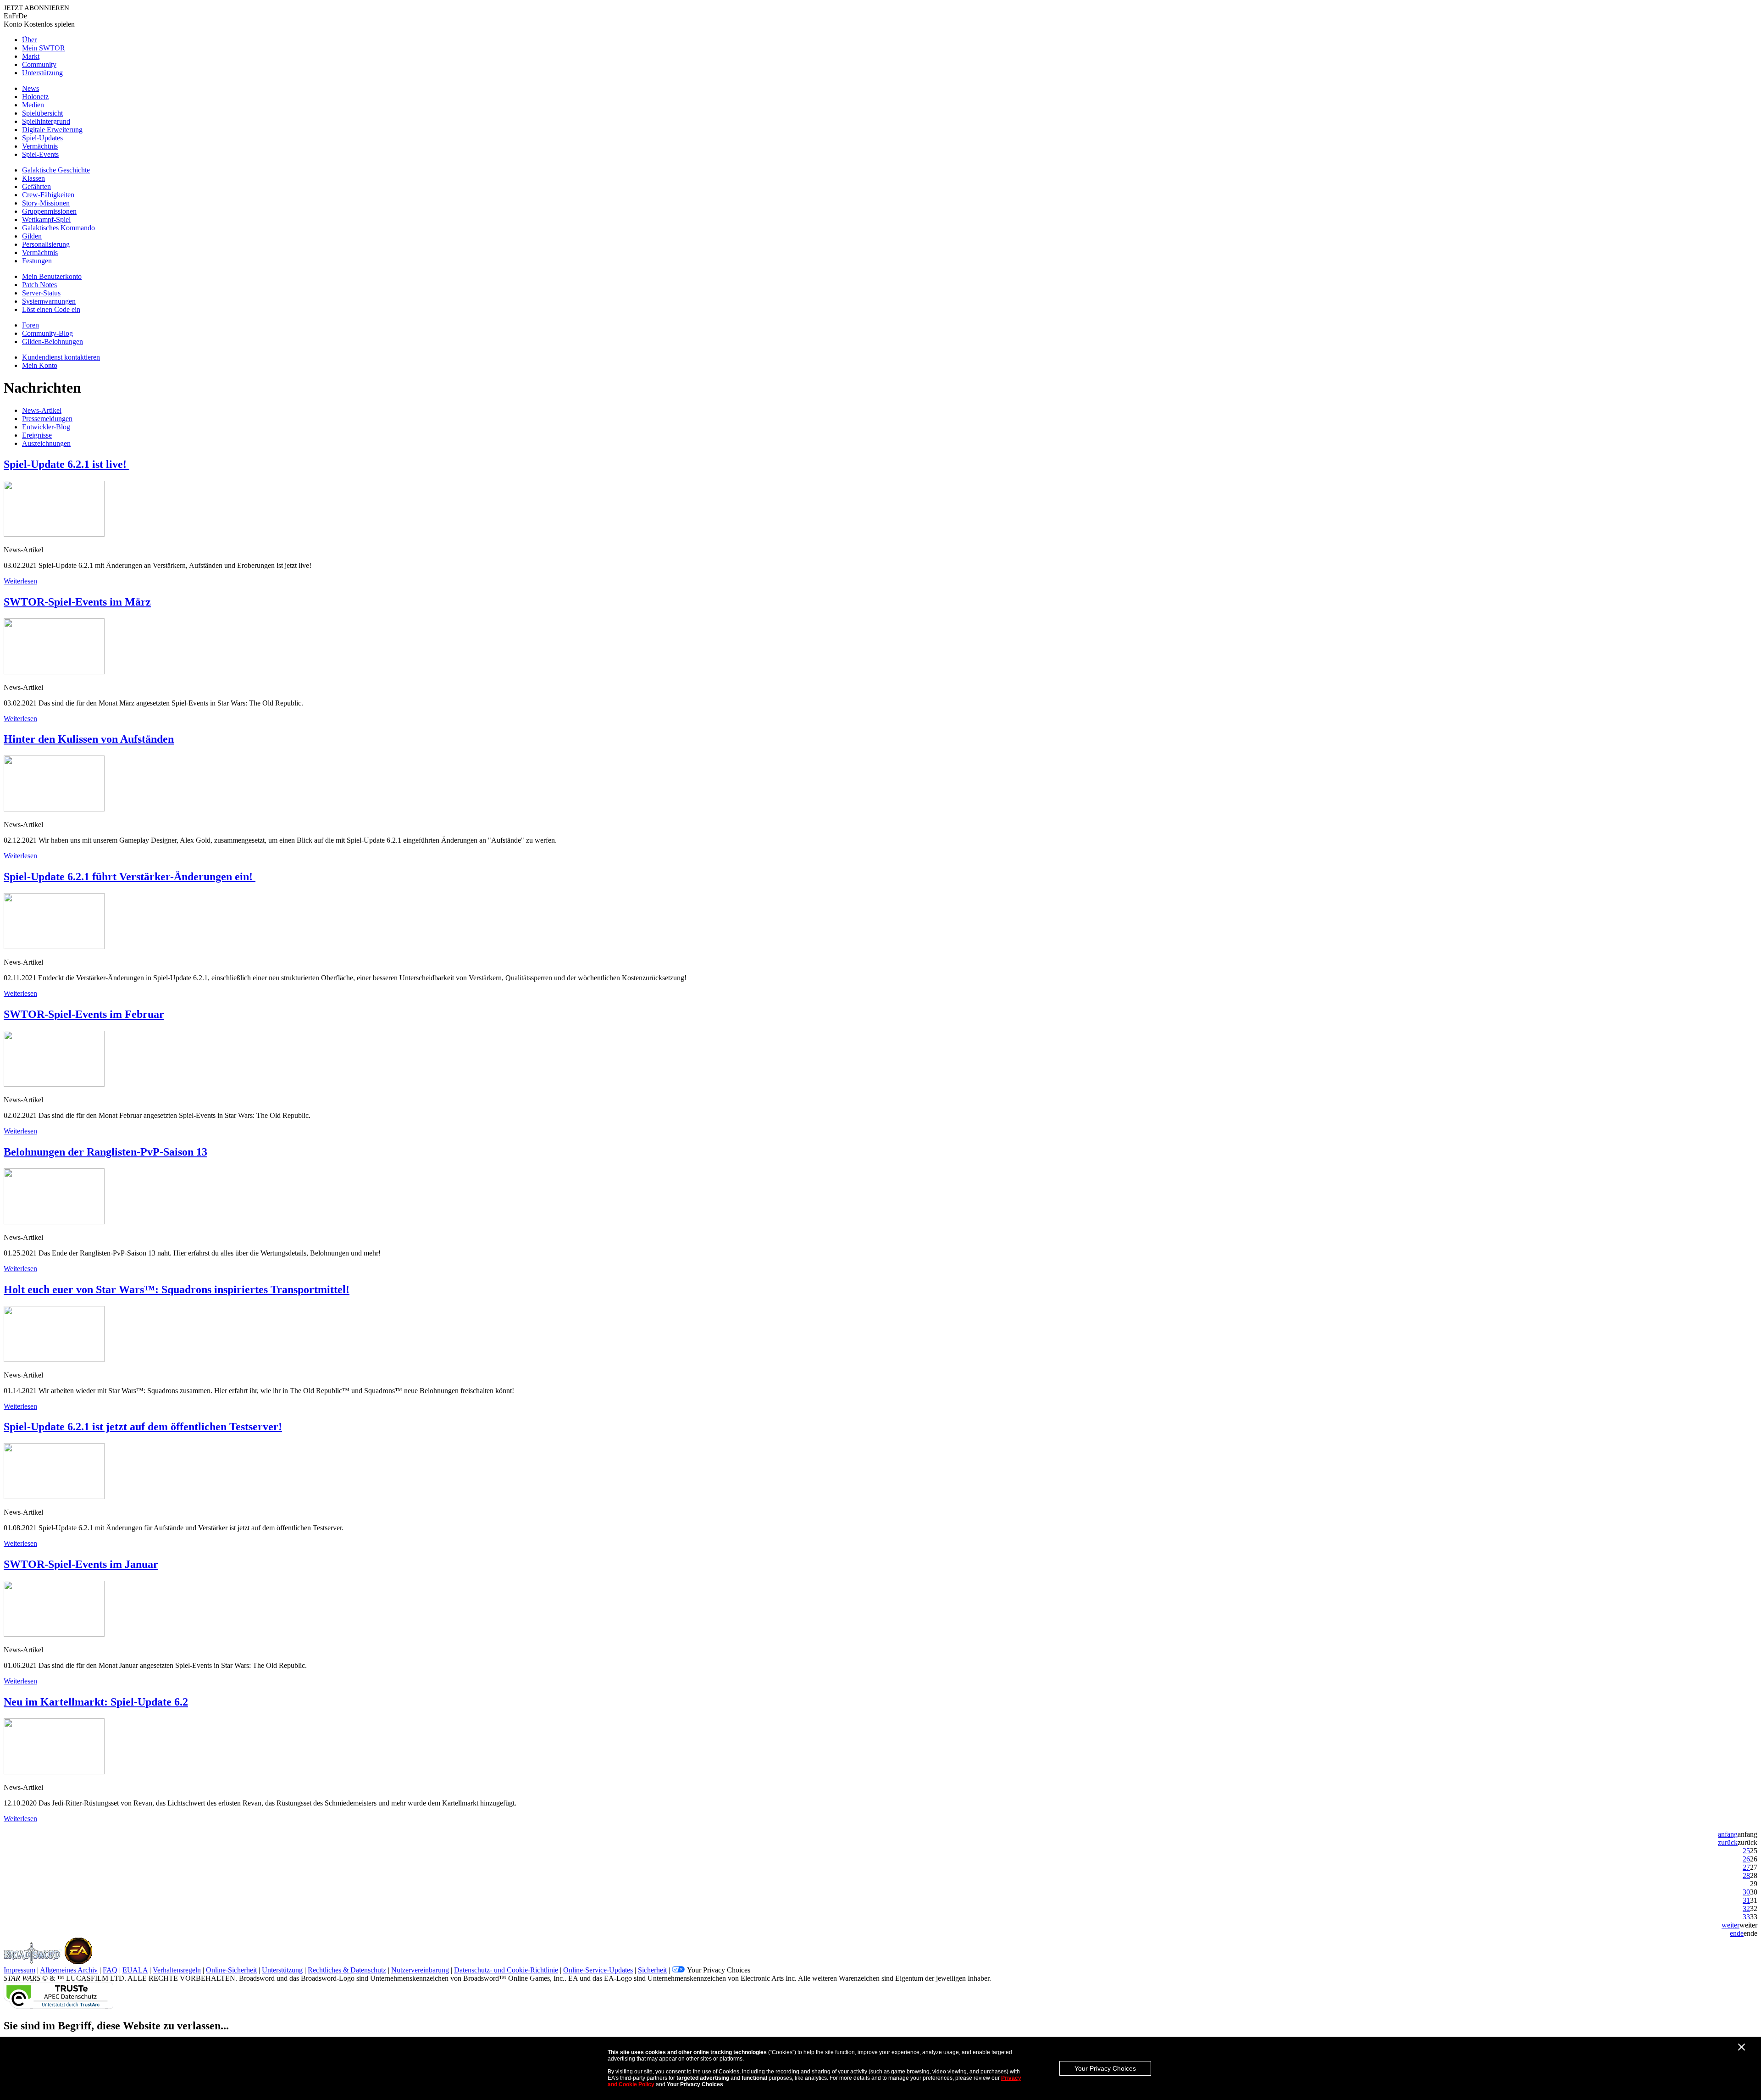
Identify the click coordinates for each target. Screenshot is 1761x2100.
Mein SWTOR (44, 48)
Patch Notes (39, 285)
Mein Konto (40, 365)
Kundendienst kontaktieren (61, 357)
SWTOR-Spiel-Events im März (77, 602)
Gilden (32, 236)
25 (1746, 1851)
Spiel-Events (40, 154)
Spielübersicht (42, 113)
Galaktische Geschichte (56, 170)
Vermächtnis (40, 146)
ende (1737, 1933)
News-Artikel (42, 410)
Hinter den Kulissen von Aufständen (89, 739)
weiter (1731, 1925)
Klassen (33, 178)
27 (1746, 1867)
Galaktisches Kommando (58, 228)
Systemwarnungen (49, 301)
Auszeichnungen (46, 443)
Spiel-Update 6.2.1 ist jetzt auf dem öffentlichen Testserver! (143, 1427)
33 (1746, 1917)
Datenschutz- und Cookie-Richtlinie (506, 1970)
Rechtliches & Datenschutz (347, 1970)
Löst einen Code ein (51, 309)
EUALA (135, 1970)
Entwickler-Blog (46, 427)
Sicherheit (652, 1970)
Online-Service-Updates (598, 1970)
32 (1746, 1908)
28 (1746, 1875)
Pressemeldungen (47, 419)
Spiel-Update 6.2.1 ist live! (66, 464)
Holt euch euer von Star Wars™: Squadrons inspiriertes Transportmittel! (177, 1289)
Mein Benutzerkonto (52, 276)
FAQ (110, 1970)
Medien (33, 105)
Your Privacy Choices (1105, 2068)
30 (1746, 1892)
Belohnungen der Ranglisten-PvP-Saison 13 (105, 1152)
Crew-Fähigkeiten (48, 195)
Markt (31, 56)
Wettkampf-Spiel (46, 219)
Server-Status (41, 293)
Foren (30, 325)
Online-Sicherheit (231, 1970)
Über (29, 40)
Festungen (37, 261)
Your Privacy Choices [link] (719, 1970)
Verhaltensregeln (177, 1970)
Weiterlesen (20, 581)
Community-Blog (47, 333)
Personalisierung (46, 244)
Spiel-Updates (42, 138)
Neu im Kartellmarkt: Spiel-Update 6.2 (96, 1702)
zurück (1728, 1842)
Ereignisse (37, 435)
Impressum (19, 1970)
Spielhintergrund (46, 121)
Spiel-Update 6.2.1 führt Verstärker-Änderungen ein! (130, 877)
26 (1746, 1859)
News (30, 88)
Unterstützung (42, 73)
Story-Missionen (46, 203)
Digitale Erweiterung (52, 130)
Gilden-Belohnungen (53, 342)
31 (1746, 1900)
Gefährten (36, 186)
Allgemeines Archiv (69, 1970)
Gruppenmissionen (49, 211)
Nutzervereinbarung (420, 1970)
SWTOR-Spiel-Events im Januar (81, 1564)
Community (39, 64)
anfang (1728, 1834)
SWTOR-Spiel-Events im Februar (84, 1014)
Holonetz (35, 97)
